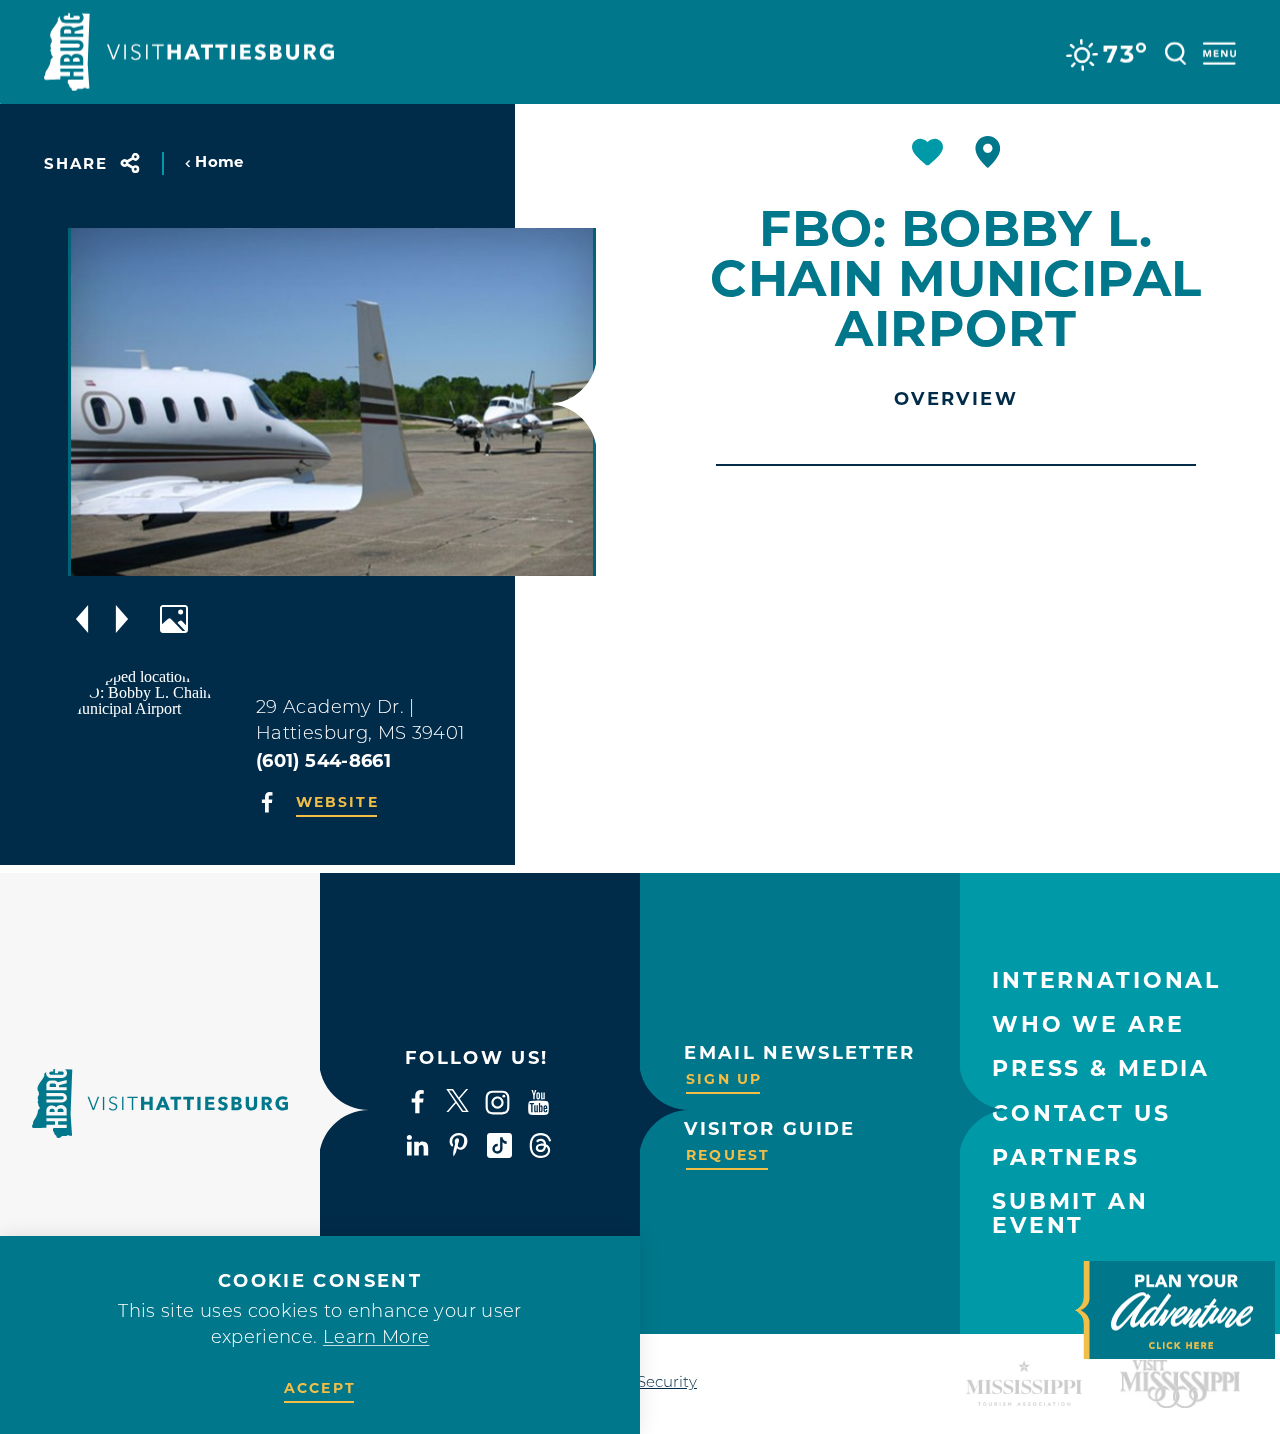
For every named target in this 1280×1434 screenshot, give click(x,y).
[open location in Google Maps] (150, 748)
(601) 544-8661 (323, 761)
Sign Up (724, 1079)
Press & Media (1101, 1068)
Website (337, 802)
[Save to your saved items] (927, 152)
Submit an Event (1070, 1213)
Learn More (376, 1339)
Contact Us (1081, 1113)
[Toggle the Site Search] (1175, 51)
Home (219, 161)
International (1106, 980)
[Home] (189, 52)
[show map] (988, 152)
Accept (320, 1388)
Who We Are (1088, 1024)
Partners (1066, 1157)
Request (728, 1155)
